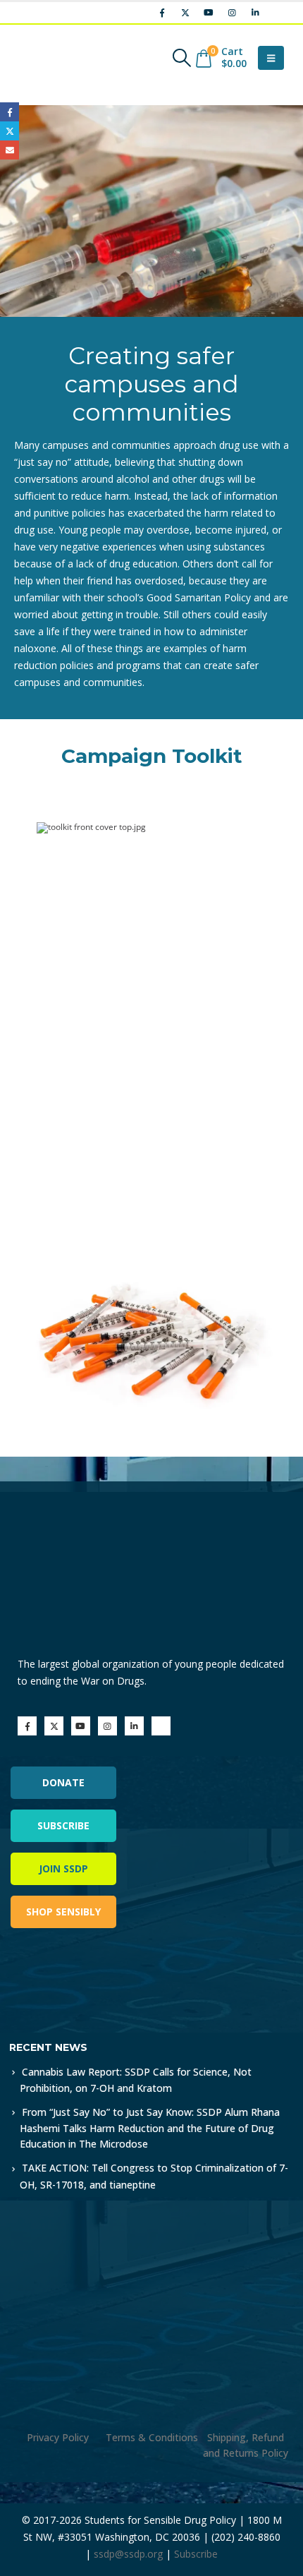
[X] (185, 13)
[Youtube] (209, 13)
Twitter (10, 131)
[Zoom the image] (70, 1979)
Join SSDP (63, 1868)
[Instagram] (232, 13)
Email (10, 150)
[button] (181, 58)
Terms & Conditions (152, 2437)
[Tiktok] (278, 13)
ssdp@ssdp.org (128, 2554)
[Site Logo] (53, 58)
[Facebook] (162, 13)
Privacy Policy (58, 2437)
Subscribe (63, 1825)
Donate (63, 1782)
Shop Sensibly (63, 1912)
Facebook (10, 112)
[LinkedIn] (255, 13)
